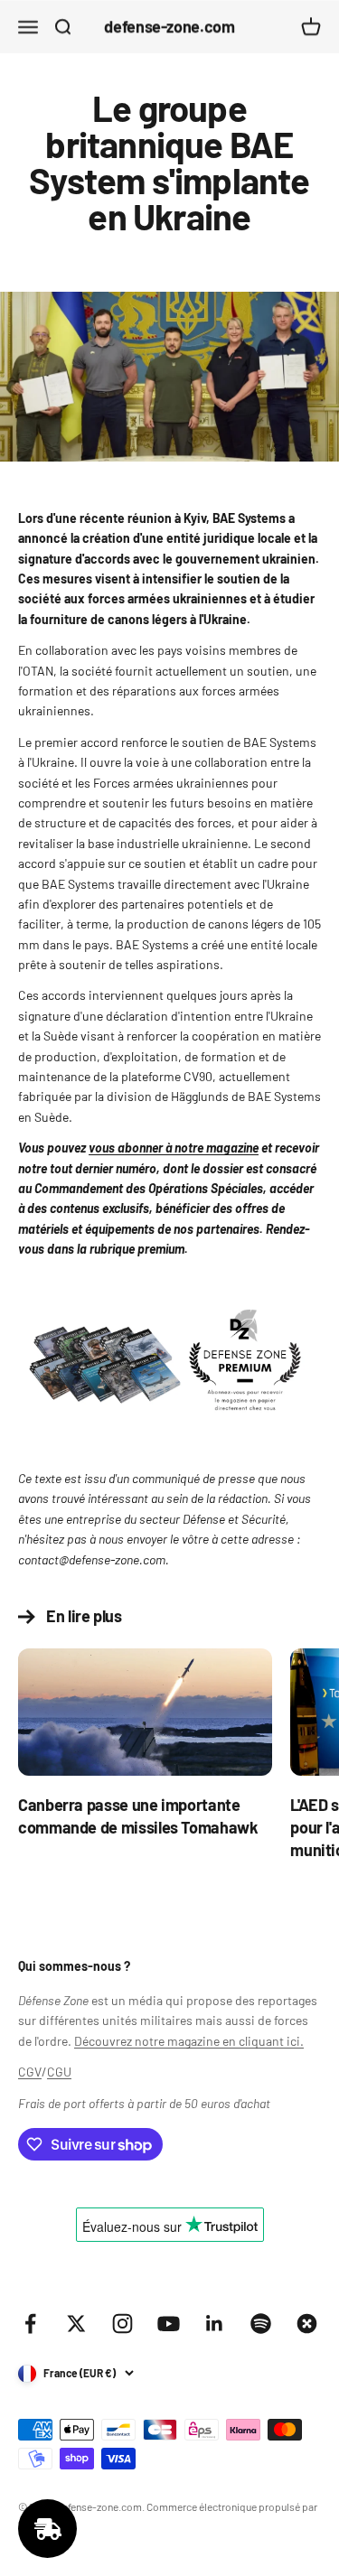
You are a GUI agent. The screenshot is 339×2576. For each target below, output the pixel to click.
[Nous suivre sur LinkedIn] (215, 2324)
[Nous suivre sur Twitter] (76, 2324)
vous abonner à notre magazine (174, 1148)
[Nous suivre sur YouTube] (169, 2324)
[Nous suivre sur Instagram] (122, 2324)
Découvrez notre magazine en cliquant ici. (189, 2041)
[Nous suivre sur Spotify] (261, 2324)
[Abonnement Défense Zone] (169, 1365)
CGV (30, 2072)
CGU (59, 2072)
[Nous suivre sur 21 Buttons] (307, 2324)
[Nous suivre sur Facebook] (30, 2324)
